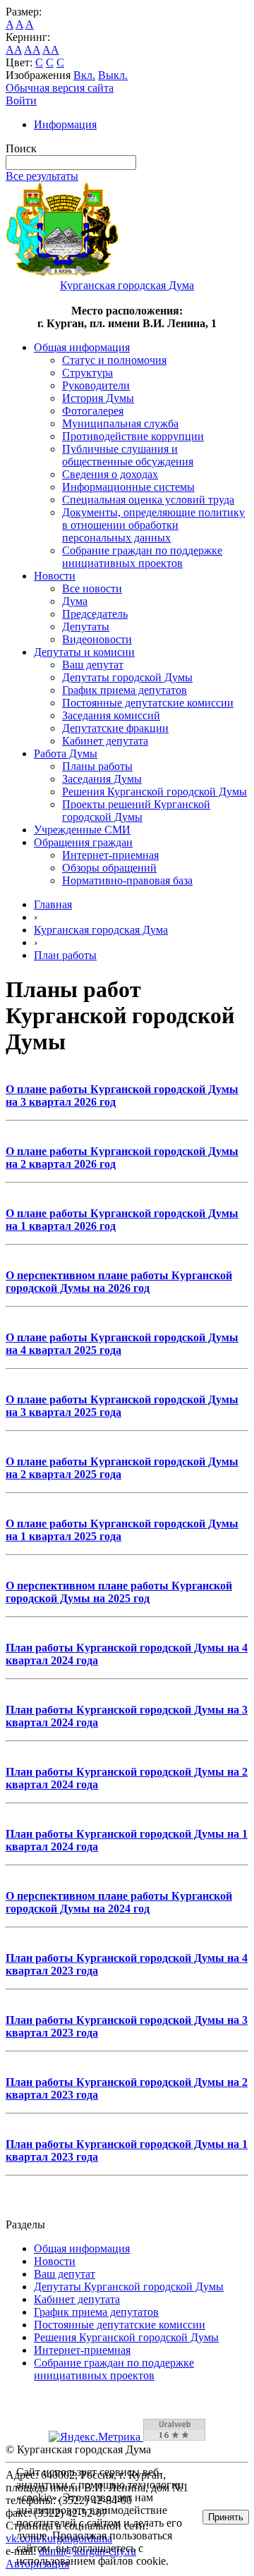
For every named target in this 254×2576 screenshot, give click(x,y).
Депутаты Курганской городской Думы (129, 2287)
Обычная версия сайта (60, 88)
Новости (55, 576)
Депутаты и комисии (84, 652)
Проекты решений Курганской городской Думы (136, 811)
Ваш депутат (93, 665)
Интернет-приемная (110, 855)
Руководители (96, 385)
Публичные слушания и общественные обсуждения (128, 455)
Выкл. (113, 75)
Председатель (95, 614)
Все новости (92, 588)
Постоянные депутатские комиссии (148, 703)
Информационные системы (128, 487)
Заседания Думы (102, 779)
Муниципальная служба (120, 423)
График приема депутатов (125, 690)
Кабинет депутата (105, 741)
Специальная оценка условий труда (148, 500)
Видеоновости (97, 639)
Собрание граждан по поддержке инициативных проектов (142, 557)
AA (14, 50)
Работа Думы (66, 753)
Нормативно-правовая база (127, 880)
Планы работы (97, 766)
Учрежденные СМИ (82, 830)
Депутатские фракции (115, 728)
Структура (87, 373)
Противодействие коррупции (133, 436)
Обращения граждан (83, 842)
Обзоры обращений (109, 868)
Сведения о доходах (110, 474)
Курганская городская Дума (101, 930)
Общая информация (82, 347)
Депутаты (86, 627)
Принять (226, 2517)
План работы (65, 955)
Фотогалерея (93, 411)
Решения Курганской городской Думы (155, 792)
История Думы (98, 398)
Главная (53, 904)
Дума (75, 601)
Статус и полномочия (114, 360)
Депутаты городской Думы (127, 677)
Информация (65, 124)
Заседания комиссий (111, 715)
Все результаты (42, 176)
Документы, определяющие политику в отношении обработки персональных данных (153, 525)
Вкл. (84, 75)
